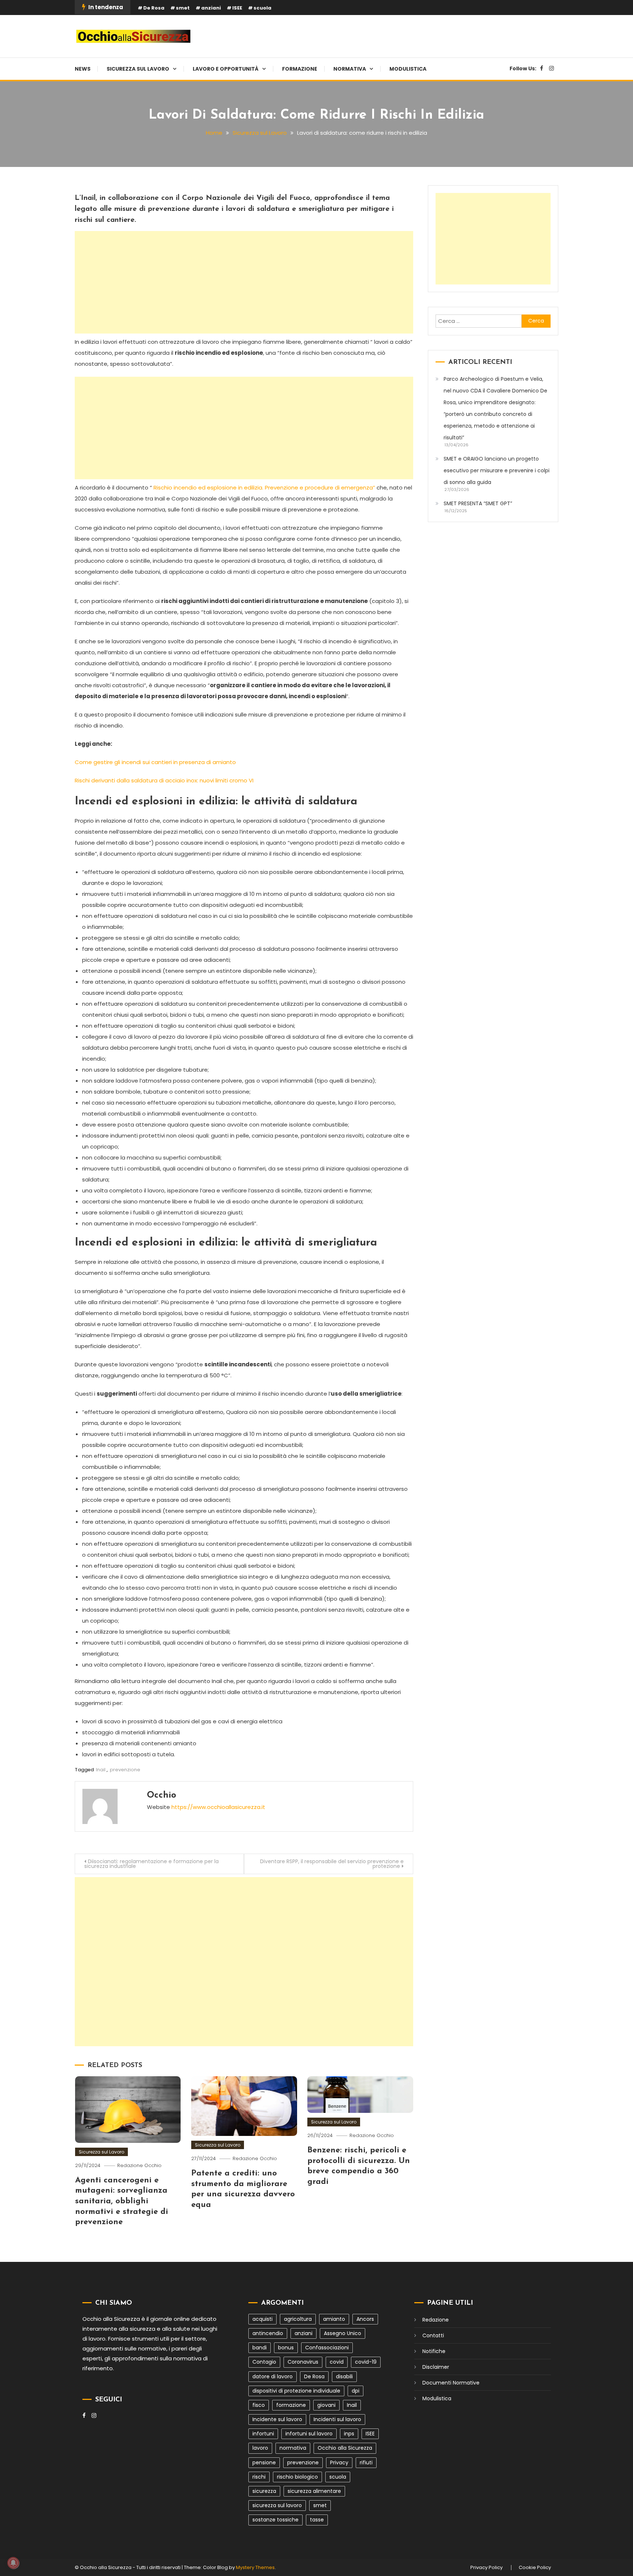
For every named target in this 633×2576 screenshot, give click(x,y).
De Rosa (154, 8)
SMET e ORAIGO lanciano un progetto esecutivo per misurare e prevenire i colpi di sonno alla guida (497, 470)
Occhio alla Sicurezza (345, 2448)
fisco (259, 2405)
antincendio (268, 2333)
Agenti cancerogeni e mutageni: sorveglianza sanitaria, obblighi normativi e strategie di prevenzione (122, 2201)
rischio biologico (297, 2477)
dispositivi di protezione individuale (296, 2391)
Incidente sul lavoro (277, 2419)
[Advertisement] (244, 282)
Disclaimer (436, 2367)
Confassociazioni (327, 2348)
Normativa (350, 69)
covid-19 (366, 2362)
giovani (326, 2405)
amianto (334, 2319)
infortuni (263, 2434)
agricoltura (298, 2319)
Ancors (365, 2319)
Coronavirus (303, 2362)
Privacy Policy (486, 2568)
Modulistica (408, 69)
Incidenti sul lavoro (337, 2419)
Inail (101, 1770)
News (83, 69)
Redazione (436, 2320)
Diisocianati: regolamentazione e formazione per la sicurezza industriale (151, 1864)
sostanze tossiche (275, 2520)
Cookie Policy (535, 2568)
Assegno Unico (343, 2333)
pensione (264, 2463)
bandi (260, 2348)
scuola (262, 8)
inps (349, 2434)
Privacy (339, 2463)
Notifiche (434, 2351)
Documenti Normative (451, 2383)
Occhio (162, 1795)
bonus (286, 2348)
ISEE (237, 8)
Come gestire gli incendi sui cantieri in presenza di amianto (155, 762)
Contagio (264, 2362)
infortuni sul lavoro (309, 2434)
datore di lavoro (273, 2376)
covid (337, 2362)
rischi (259, 2477)
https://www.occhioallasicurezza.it (218, 1807)
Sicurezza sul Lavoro (138, 69)
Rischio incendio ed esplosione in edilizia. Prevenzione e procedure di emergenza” (264, 487)
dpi (356, 2391)
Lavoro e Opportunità (226, 69)
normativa (293, 2448)
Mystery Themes (255, 2567)
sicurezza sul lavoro (277, 2505)
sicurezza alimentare (314, 2491)
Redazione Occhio (139, 2165)
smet (183, 8)
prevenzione (125, 1770)
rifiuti (366, 2463)
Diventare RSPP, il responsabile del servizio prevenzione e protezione (332, 1864)
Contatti (433, 2335)
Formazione (300, 69)
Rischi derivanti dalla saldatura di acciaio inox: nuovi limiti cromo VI (164, 780)
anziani (211, 8)
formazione (291, 2405)
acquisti (262, 2319)
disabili (344, 2376)
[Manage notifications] (13, 2563)
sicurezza (264, 2491)
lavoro (260, 2448)
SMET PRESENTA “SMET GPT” (478, 503)
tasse (317, 2520)
